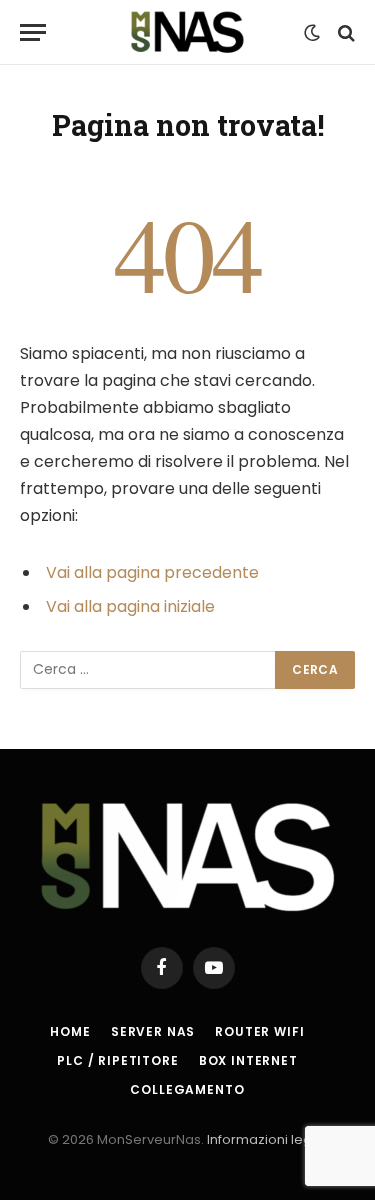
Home (70, 1031)
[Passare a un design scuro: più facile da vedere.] (312, 33)
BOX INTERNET (248, 1060)
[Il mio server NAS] (187, 32)
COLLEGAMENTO (187, 1089)
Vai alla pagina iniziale (130, 606)
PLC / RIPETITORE (117, 1060)
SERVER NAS (153, 1031)
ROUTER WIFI (259, 1031)
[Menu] (33, 32)
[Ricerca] (344, 32)
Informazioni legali (267, 1139)
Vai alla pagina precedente (152, 572)
